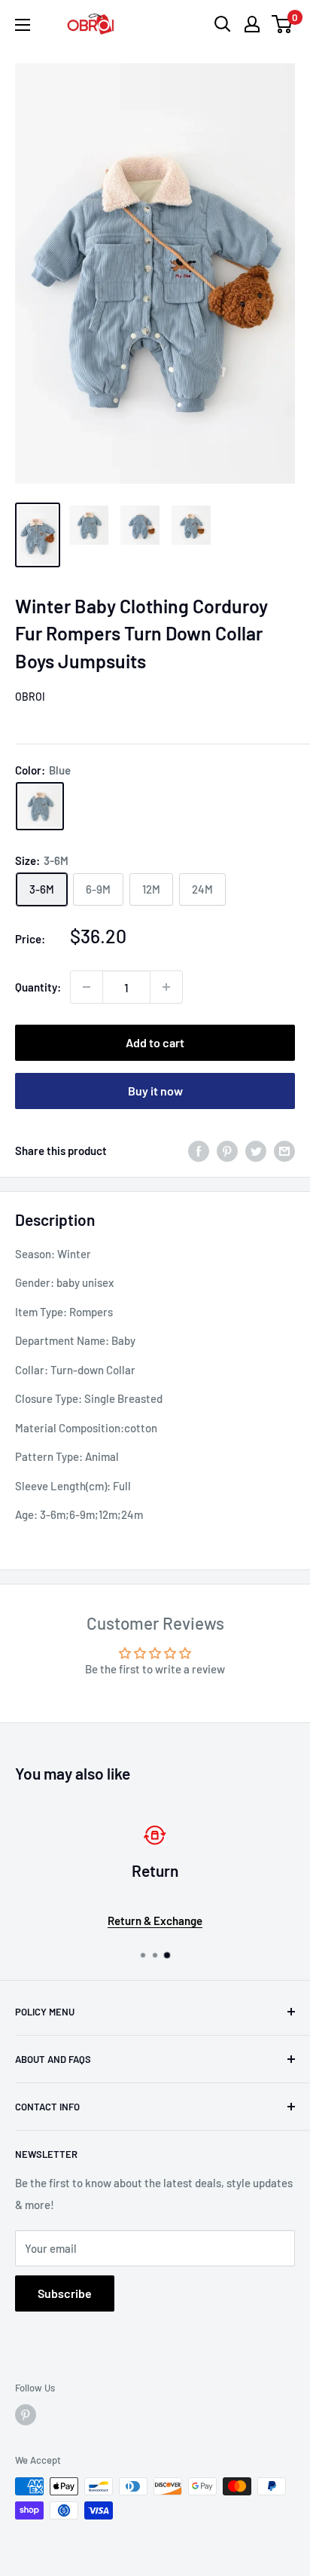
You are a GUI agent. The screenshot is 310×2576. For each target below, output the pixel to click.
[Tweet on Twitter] (256, 1150)
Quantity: (38, 987)
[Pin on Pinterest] (227, 1150)
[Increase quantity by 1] (166, 987)
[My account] (252, 24)
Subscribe (65, 2293)
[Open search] (223, 24)
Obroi (30, 697)
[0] (283, 24)
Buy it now (155, 1091)
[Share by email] (284, 1150)
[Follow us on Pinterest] (26, 2415)
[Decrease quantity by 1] (87, 987)
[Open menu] (23, 25)
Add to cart (155, 1042)
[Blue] (40, 806)
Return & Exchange (155, 1921)
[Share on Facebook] (199, 1150)
